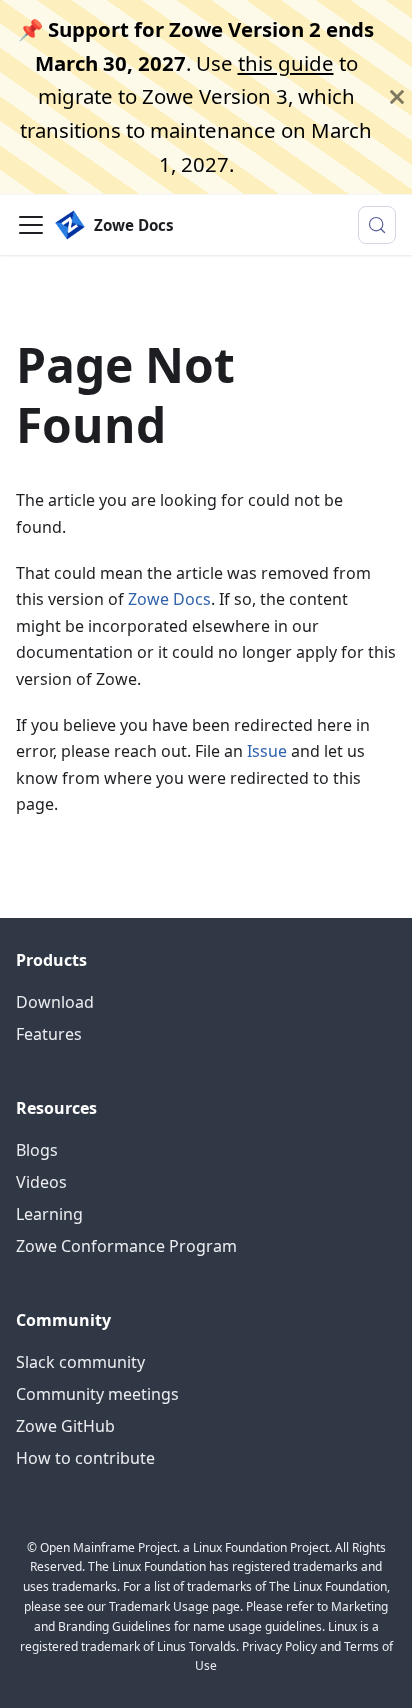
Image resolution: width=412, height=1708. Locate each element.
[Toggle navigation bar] (31, 225)
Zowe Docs (169, 599)
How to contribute (85, 1458)
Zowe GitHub (65, 1426)
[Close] (397, 97)
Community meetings (97, 1394)
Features (49, 1034)
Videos (41, 1182)
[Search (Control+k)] (377, 225)
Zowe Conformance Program (126, 1246)
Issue (267, 751)
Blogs (37, 1150)
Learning (49, 1214)
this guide (286, 63)
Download (55, 1002)
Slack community (80, 1362)
